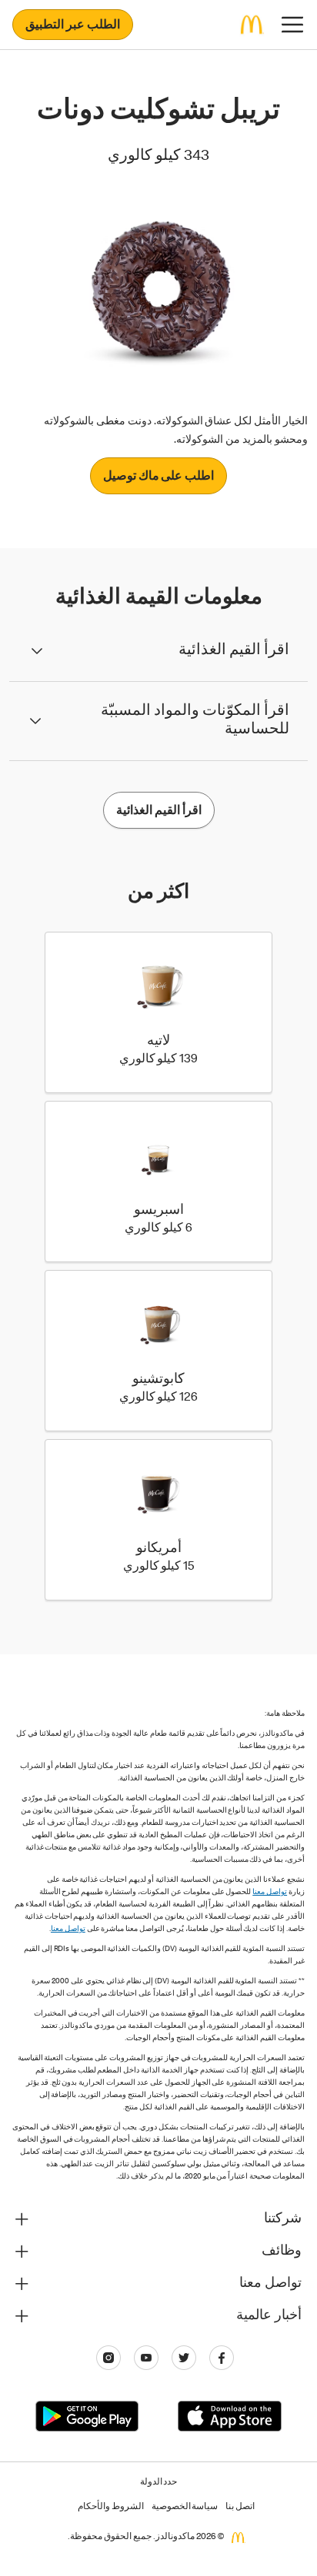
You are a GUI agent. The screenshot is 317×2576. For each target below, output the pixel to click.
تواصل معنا (270, 1893)
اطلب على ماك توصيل (159, 477)
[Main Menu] (292, 25)
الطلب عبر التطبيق (73, 26)
